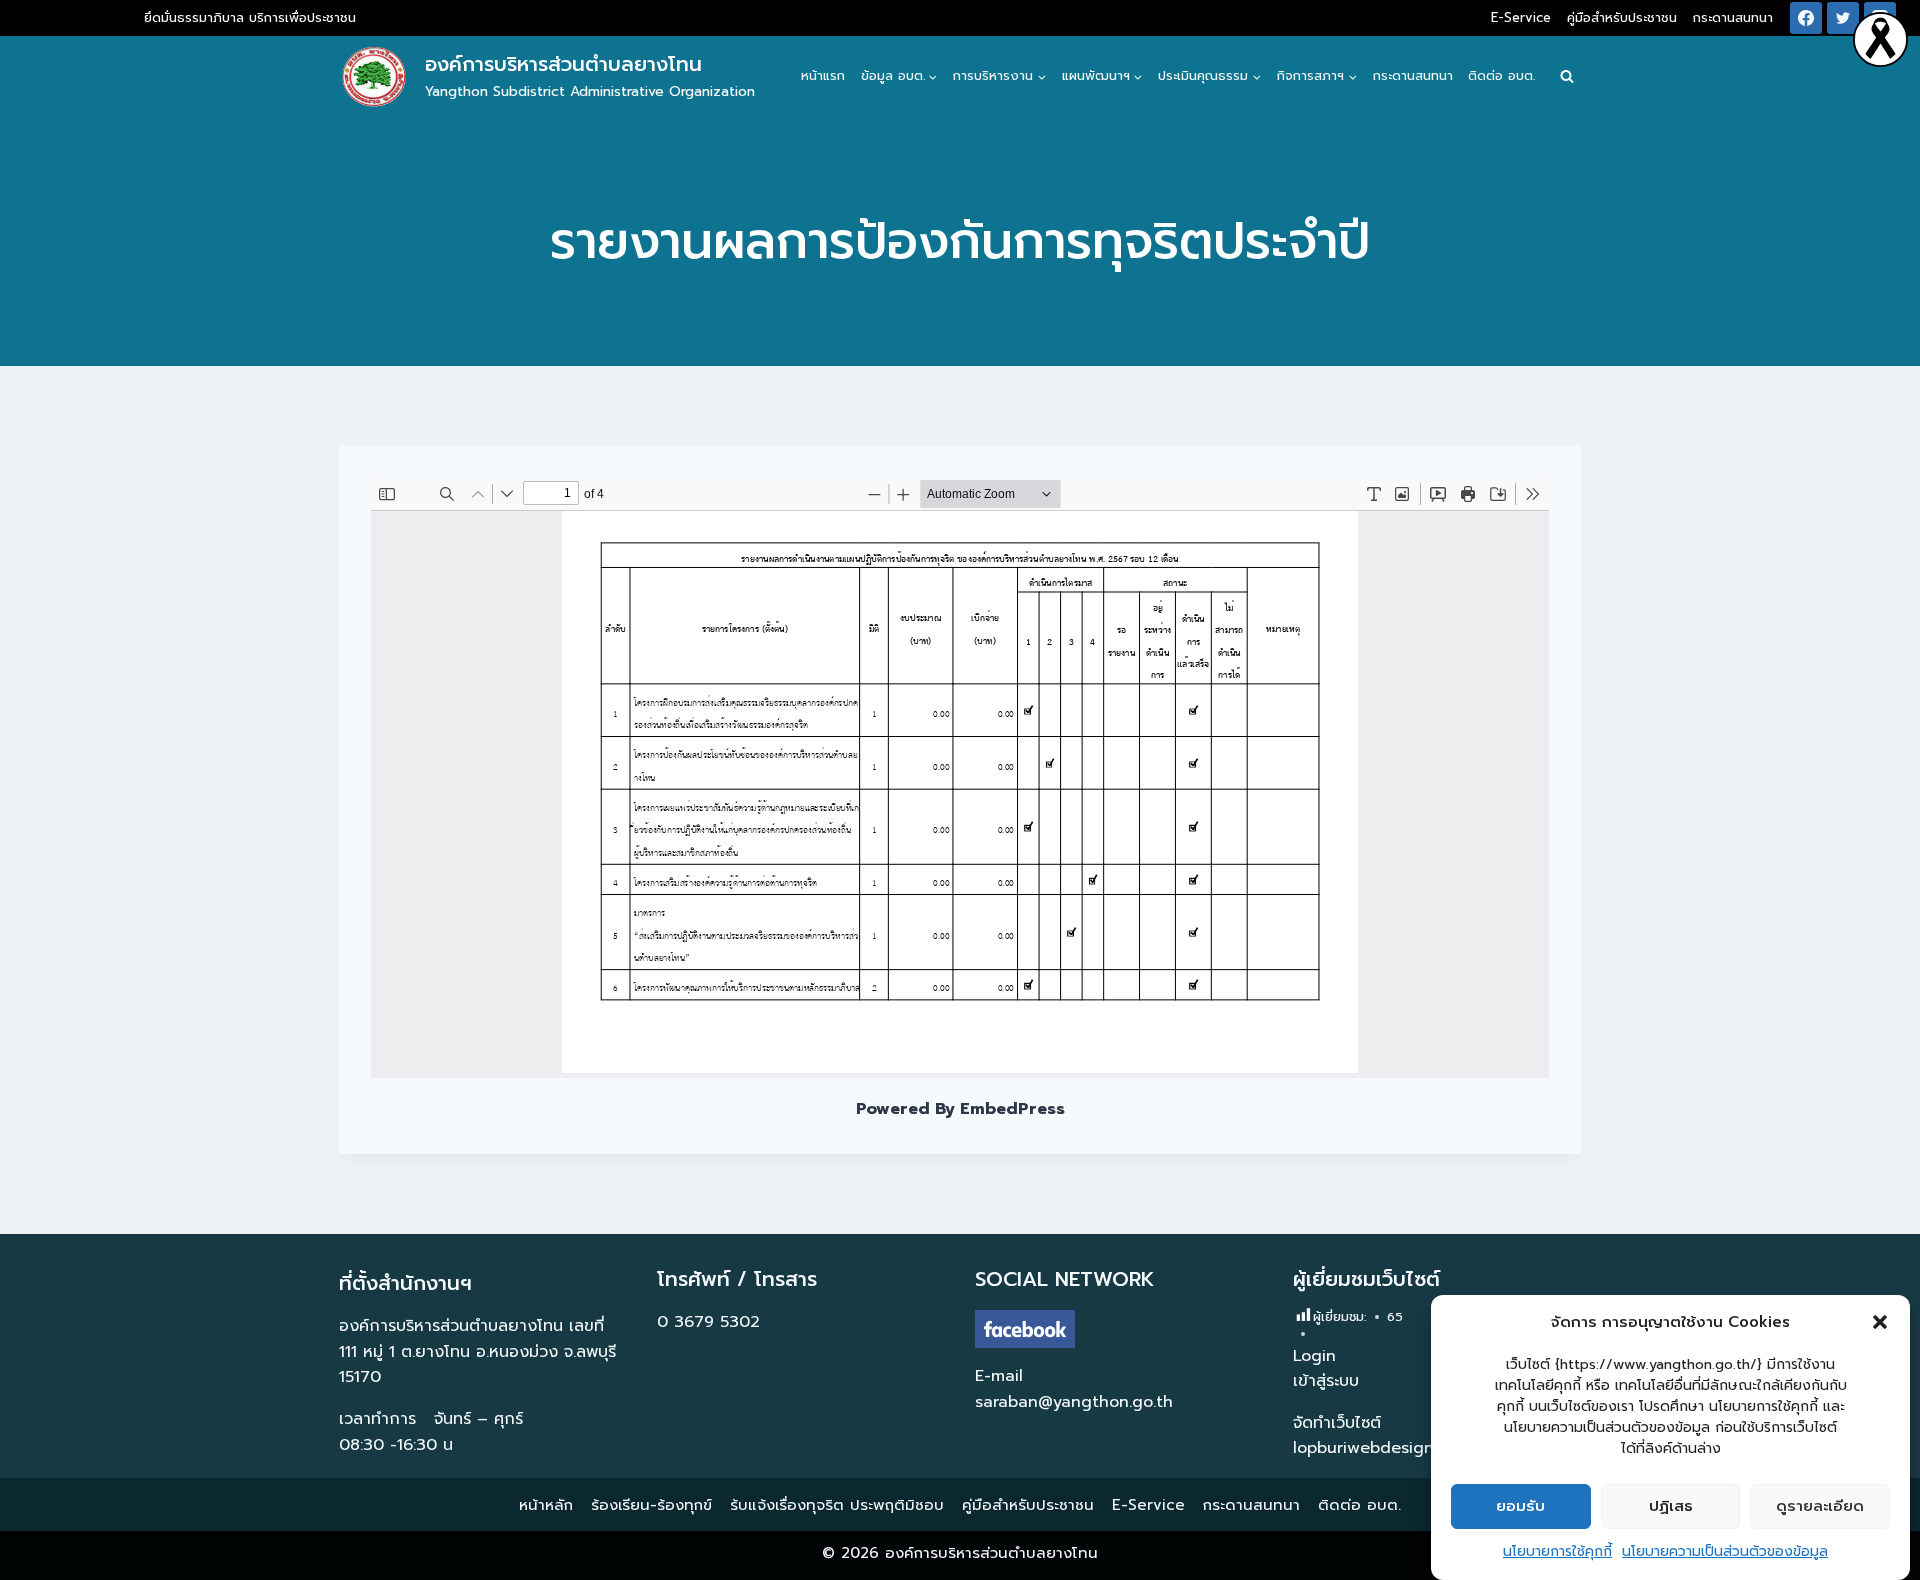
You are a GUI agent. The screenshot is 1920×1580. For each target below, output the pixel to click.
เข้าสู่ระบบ (1326, 1381)
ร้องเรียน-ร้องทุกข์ (651, 1505)
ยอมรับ (1520, 1507)
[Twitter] (1843, 18)
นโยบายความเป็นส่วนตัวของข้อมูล (1725, 1551)
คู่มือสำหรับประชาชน (1622, 17)
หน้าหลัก (546, 1505)
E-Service (1521, 17)
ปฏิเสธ (1671, 1507)
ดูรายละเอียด (1820, 1507)
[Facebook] (1806, 18)
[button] (1880, 1322)
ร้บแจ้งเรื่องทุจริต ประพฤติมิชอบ (837, 1505)
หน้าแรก (823, 75)
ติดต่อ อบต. (1501, 75)
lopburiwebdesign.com (1381, 1448)
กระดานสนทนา (1733, 17)
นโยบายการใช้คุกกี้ (1557, 1551)
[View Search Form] (1567, 76)
